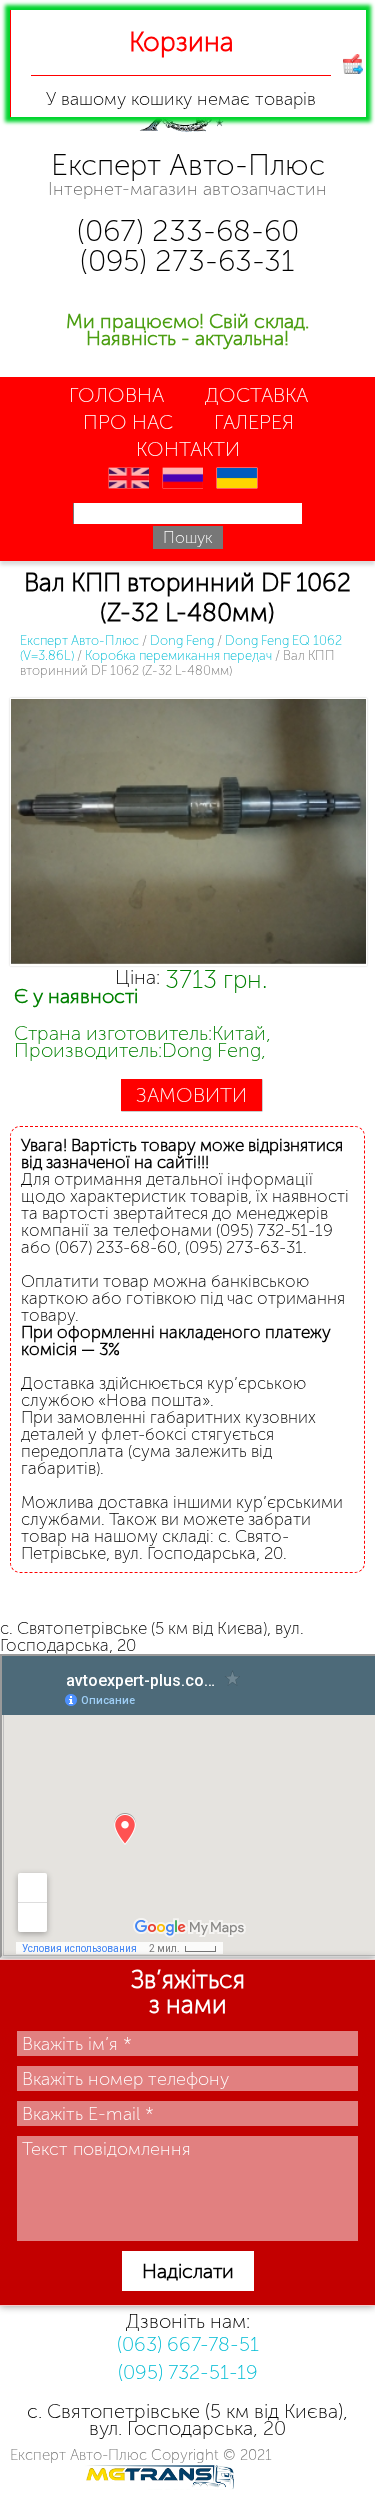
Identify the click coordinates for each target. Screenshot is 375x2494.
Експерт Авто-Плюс (79, 640)
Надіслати (188, 2271)
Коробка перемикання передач (178, 655)
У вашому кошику (181, 68)
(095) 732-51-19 (188, 2372)
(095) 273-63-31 (187, 261)
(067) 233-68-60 (188, 231)
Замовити (191, 1095)
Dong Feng (182, 640)
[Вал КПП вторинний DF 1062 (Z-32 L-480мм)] (187, 833)
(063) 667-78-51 (188, 2344)
